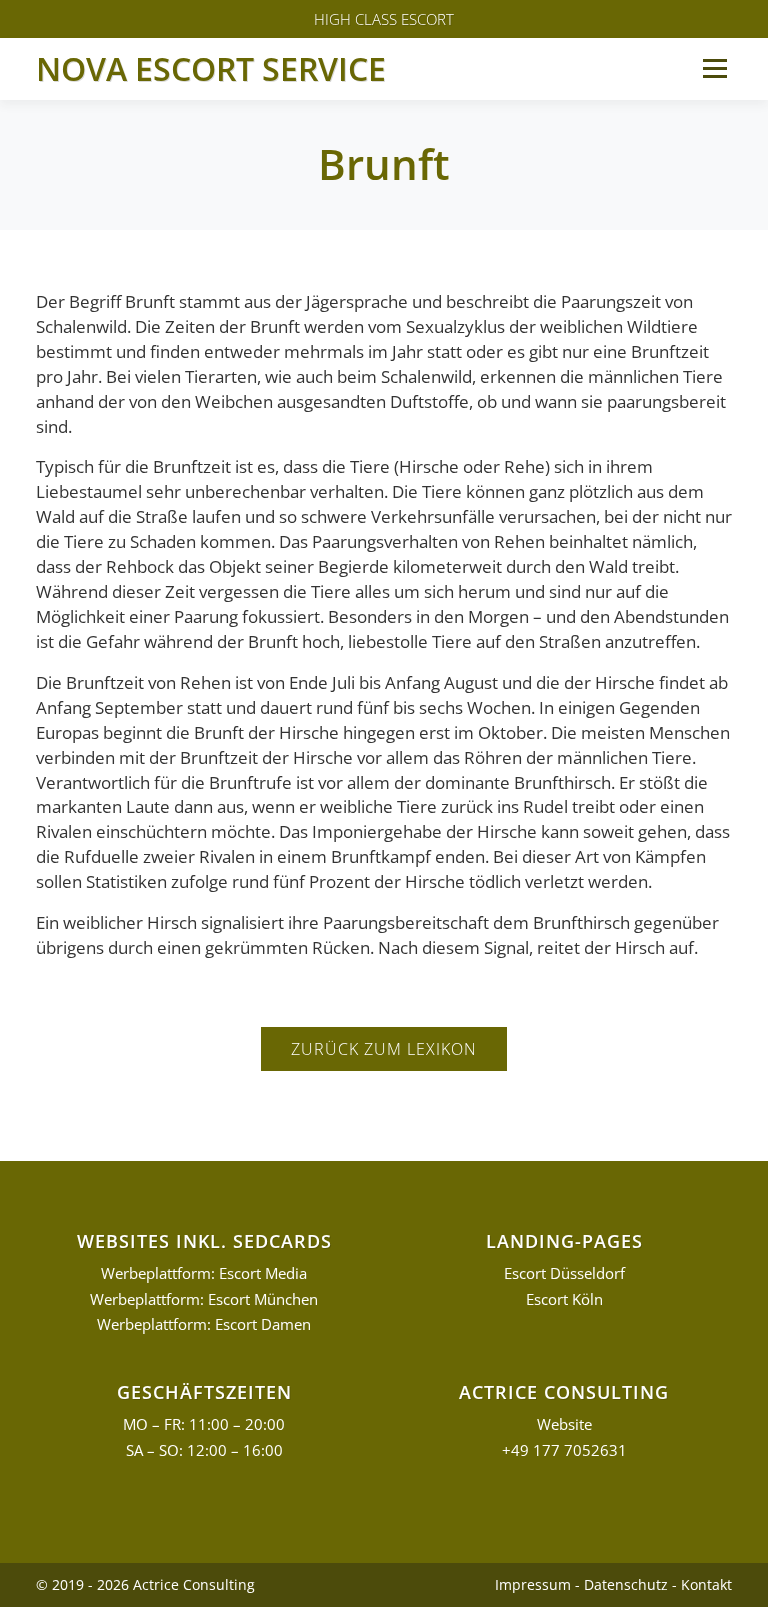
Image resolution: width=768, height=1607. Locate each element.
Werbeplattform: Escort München (204, 1299)
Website (564, 1424)
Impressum (533, 1584)
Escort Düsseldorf (564, 1273)
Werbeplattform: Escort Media (204, 1273)
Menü (714, 68)
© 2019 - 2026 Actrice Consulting (145, 1584)
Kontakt (706, 1584)
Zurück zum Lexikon (384, 1049)
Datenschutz (626, 1584)
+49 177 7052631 (564, 1450)
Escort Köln (564, 1299)
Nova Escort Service (211, 68)
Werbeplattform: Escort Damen (204, 1324)
